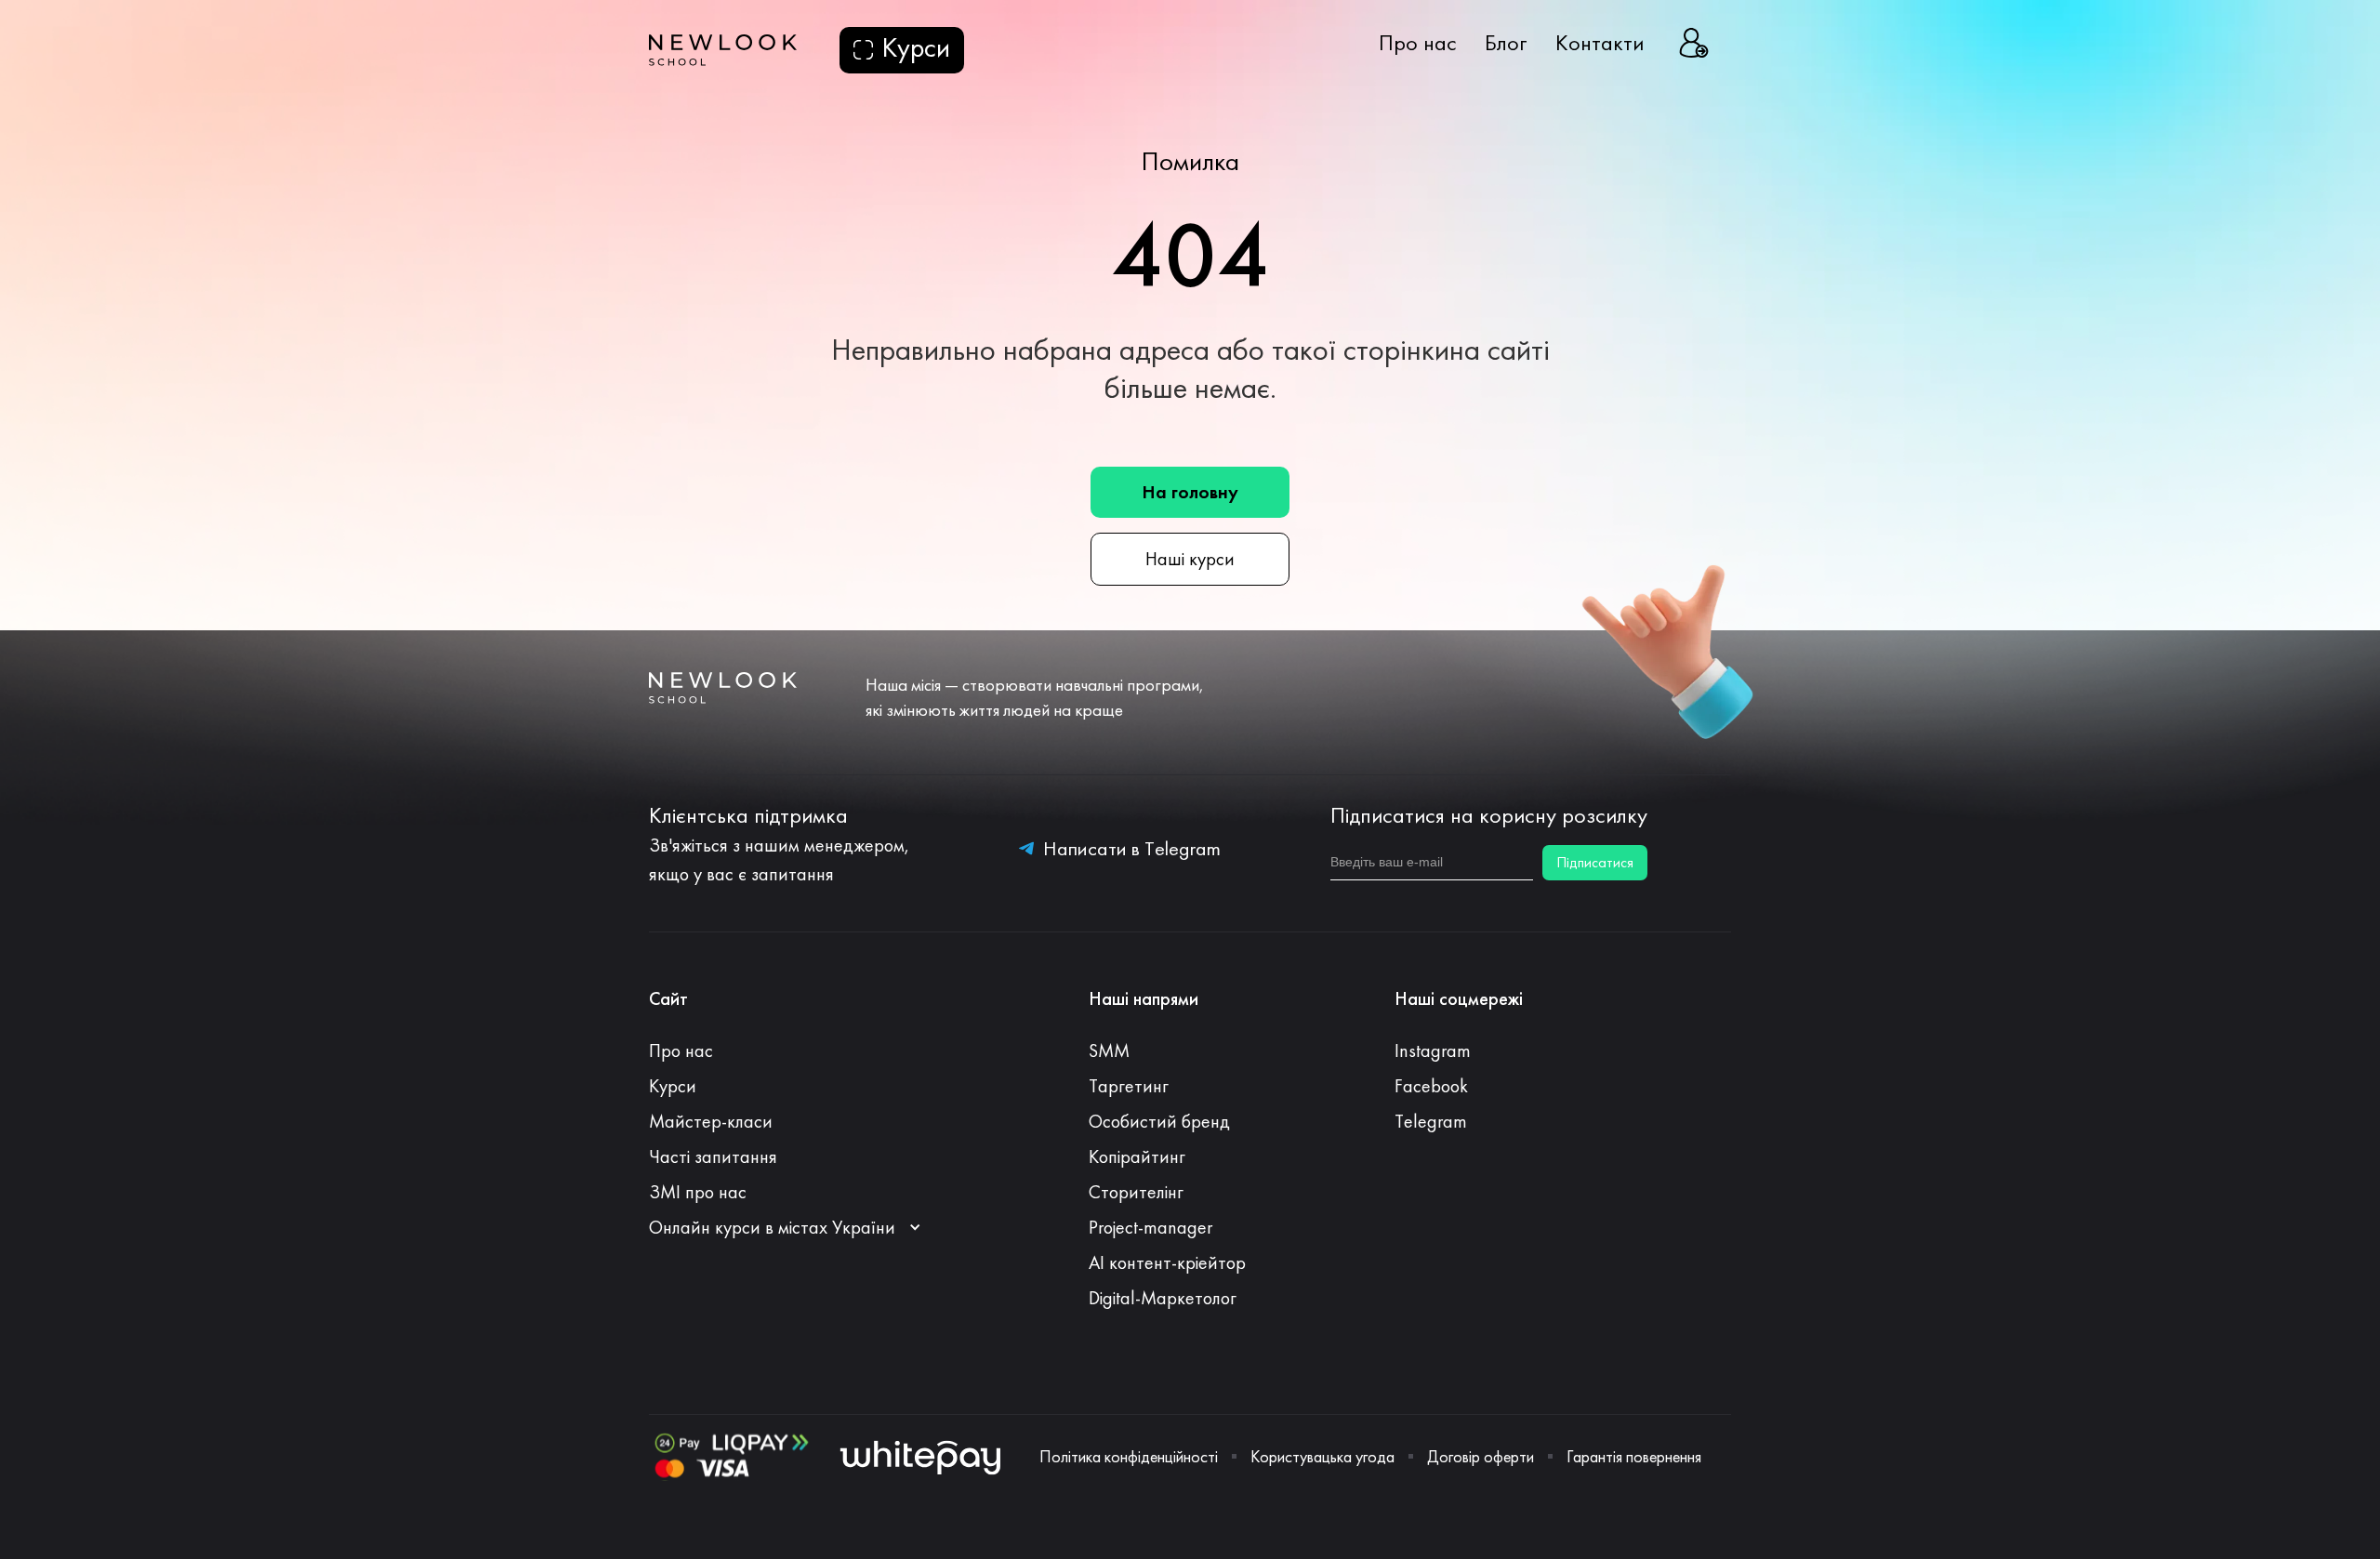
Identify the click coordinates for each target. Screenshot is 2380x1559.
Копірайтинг (1137, 1156)
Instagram (1433, 1050)
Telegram (1431, 1121)
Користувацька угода (1322, 1457)
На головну (1190, 492)
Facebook (1431, 1086)
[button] (794, 1227)
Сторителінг (1136, 1192)
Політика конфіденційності (1129, 1457)
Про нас (1418, 43)
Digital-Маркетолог (1163, 1298)
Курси (673, 1086)
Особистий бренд (1159, 1121)
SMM (1109, 1050)
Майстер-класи (711, 1121)
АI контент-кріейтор (1167, 1262)
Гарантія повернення (1634, 1457)
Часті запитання (713, 1156)
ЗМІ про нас (698, 1192)
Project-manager (1150, 1227)
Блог (1506, 43)
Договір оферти (1481, 1457)
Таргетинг (1129, 1086)
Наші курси (1190, 559)
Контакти (1600, 43)
